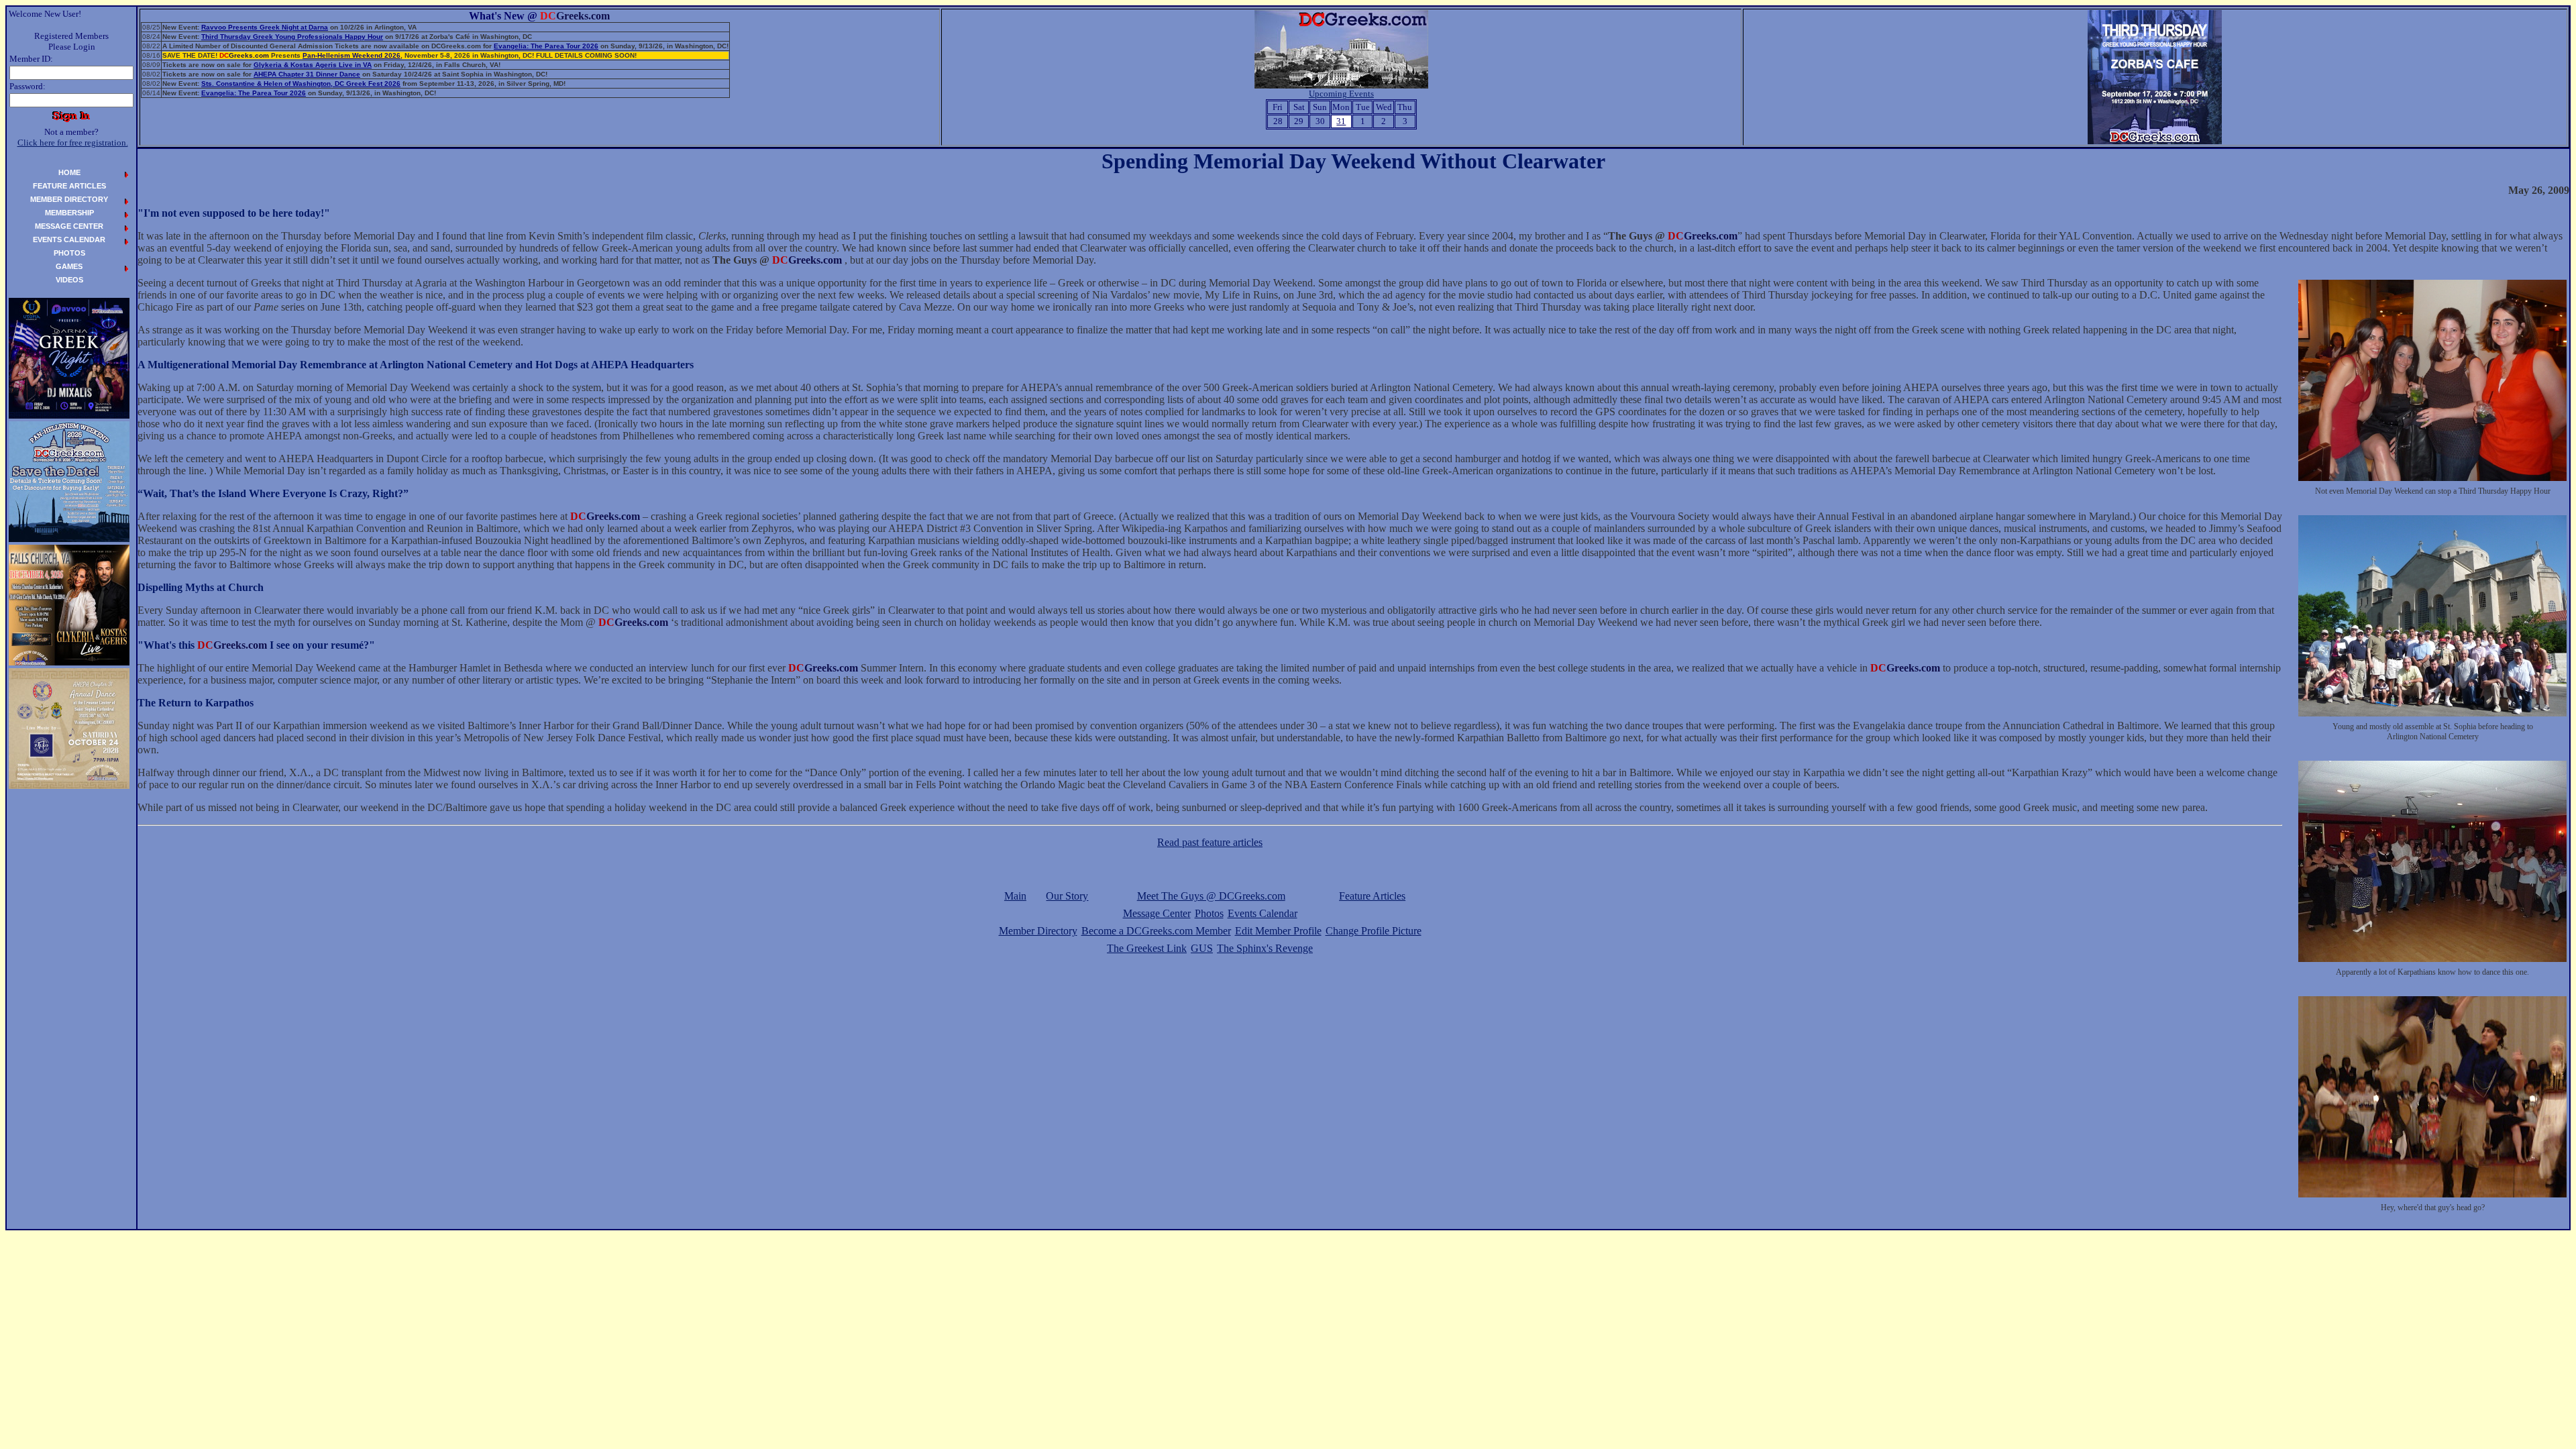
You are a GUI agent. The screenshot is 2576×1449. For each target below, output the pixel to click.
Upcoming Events (1341, 94)
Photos (1209, 913)
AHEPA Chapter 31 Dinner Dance (307, 74)
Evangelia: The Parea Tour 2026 (546, 46)
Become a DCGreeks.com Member (1156, 931)
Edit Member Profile (1278, 931)
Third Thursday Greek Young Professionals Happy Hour (292, 37)
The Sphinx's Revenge (1265, 948)
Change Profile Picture (1374, 931)
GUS (1202, 948)
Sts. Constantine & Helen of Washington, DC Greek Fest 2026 (301, 84)
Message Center (1157, 913)
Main (1015, 896)
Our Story (1067, 896)
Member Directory (1038, 931)
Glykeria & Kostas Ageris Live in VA (313, 65)
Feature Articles (1372, 896)
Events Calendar (1263, 913)
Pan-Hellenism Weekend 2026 (352, 55)
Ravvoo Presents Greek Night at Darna (265, 27)
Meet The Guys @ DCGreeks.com (1211, 896)
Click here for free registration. (73, 143)
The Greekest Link (1147, 948)
